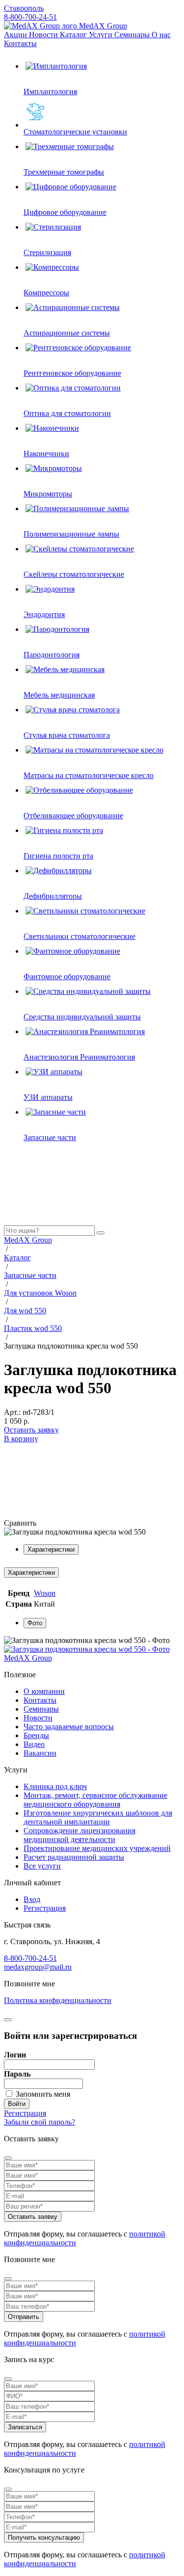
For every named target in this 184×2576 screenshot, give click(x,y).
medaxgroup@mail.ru (38, 1967)
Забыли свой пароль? (39, 2122)
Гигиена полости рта (58, 856)
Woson (45, 1593)
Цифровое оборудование (65, 212)
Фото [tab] (35, 1623)
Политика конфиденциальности (58, 2000)
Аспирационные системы (67, 333)
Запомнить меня (43, 2094)
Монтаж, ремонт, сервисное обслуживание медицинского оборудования (95, 1800)
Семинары (133, 35)
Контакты (20, 43)
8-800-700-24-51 (30, 17)
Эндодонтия (44, 614)
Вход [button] (32, 1899)
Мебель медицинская (59, 695)
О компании (44, 1691)
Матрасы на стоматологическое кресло (89, 775)
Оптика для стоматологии (67, 413)
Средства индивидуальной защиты (82, 1017)
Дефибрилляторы (53, 896)
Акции (16, 35)
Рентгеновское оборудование (72, 373)
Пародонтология (52, 655)
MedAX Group (102, 26)
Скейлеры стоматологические (74, 574)
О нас (161, 35)
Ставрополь (24, 8)
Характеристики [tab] (51, 1549)
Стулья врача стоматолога (67, 735)
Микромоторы (48, 494)
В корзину (21, 1439)
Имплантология (50, 91)
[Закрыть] (8, 2020)
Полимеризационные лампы (71, 534)
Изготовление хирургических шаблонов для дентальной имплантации (98, 1817)
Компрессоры (46, 293)
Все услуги (42, 1866)
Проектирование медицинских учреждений (97, 1848)
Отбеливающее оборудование (73, 816)
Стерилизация (47, 252)
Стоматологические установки (75, 132)
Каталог (74, 35)
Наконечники (46, 454)
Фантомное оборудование (67, 976)
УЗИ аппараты (48, 1097)
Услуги (102, 35)
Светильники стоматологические (79, 936)
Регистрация (45, 1908)
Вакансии (40, 1753)
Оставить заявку (31, 1430)
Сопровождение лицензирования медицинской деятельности (79, 1835)
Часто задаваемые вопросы (69, 1727)
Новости (44, 35)
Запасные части (50, 1137)
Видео (34, 1744)
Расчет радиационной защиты (74, 1857)
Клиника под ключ (55, 1786)
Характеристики (31, 1573)
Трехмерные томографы (64, 172)
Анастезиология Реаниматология (79, 1057)
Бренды (36, 1735)
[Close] (8, 2158)
